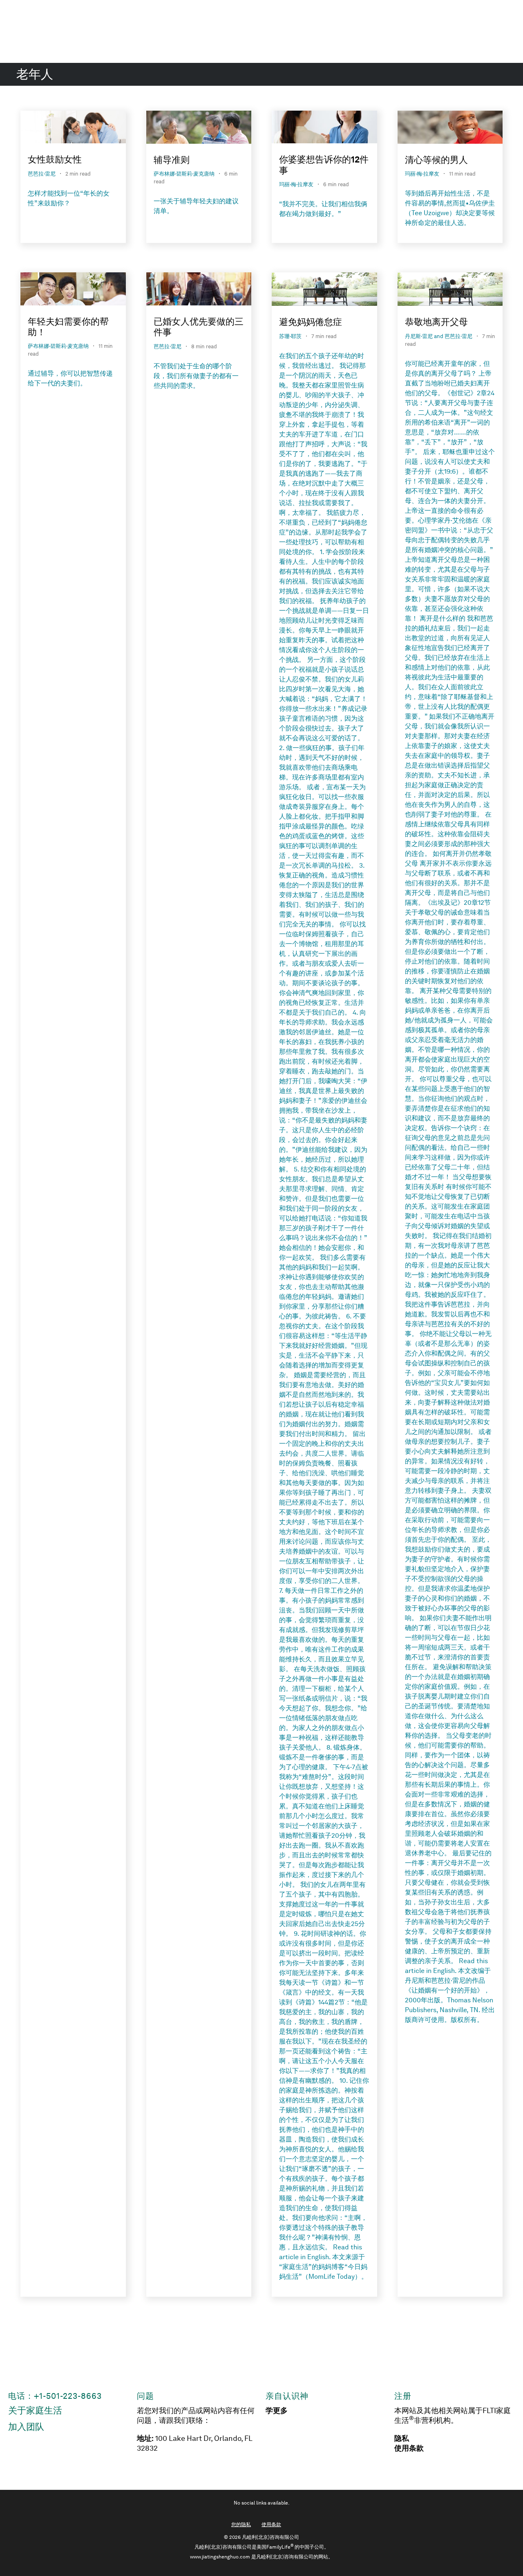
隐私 (402, 2438)
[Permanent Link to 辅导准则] (199, 129)
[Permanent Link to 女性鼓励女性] (73, 128)
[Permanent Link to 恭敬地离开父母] (450, 291)
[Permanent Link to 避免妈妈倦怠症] (324, 291)
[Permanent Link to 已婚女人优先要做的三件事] (199, 290)
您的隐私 (241, 2525)
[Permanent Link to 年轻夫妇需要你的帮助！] (73, 290)
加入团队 (26, 2427)
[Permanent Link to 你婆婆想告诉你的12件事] (324, 128)
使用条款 (409, 2448)
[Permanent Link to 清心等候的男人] (450, 129)
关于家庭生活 (35, 2410)
